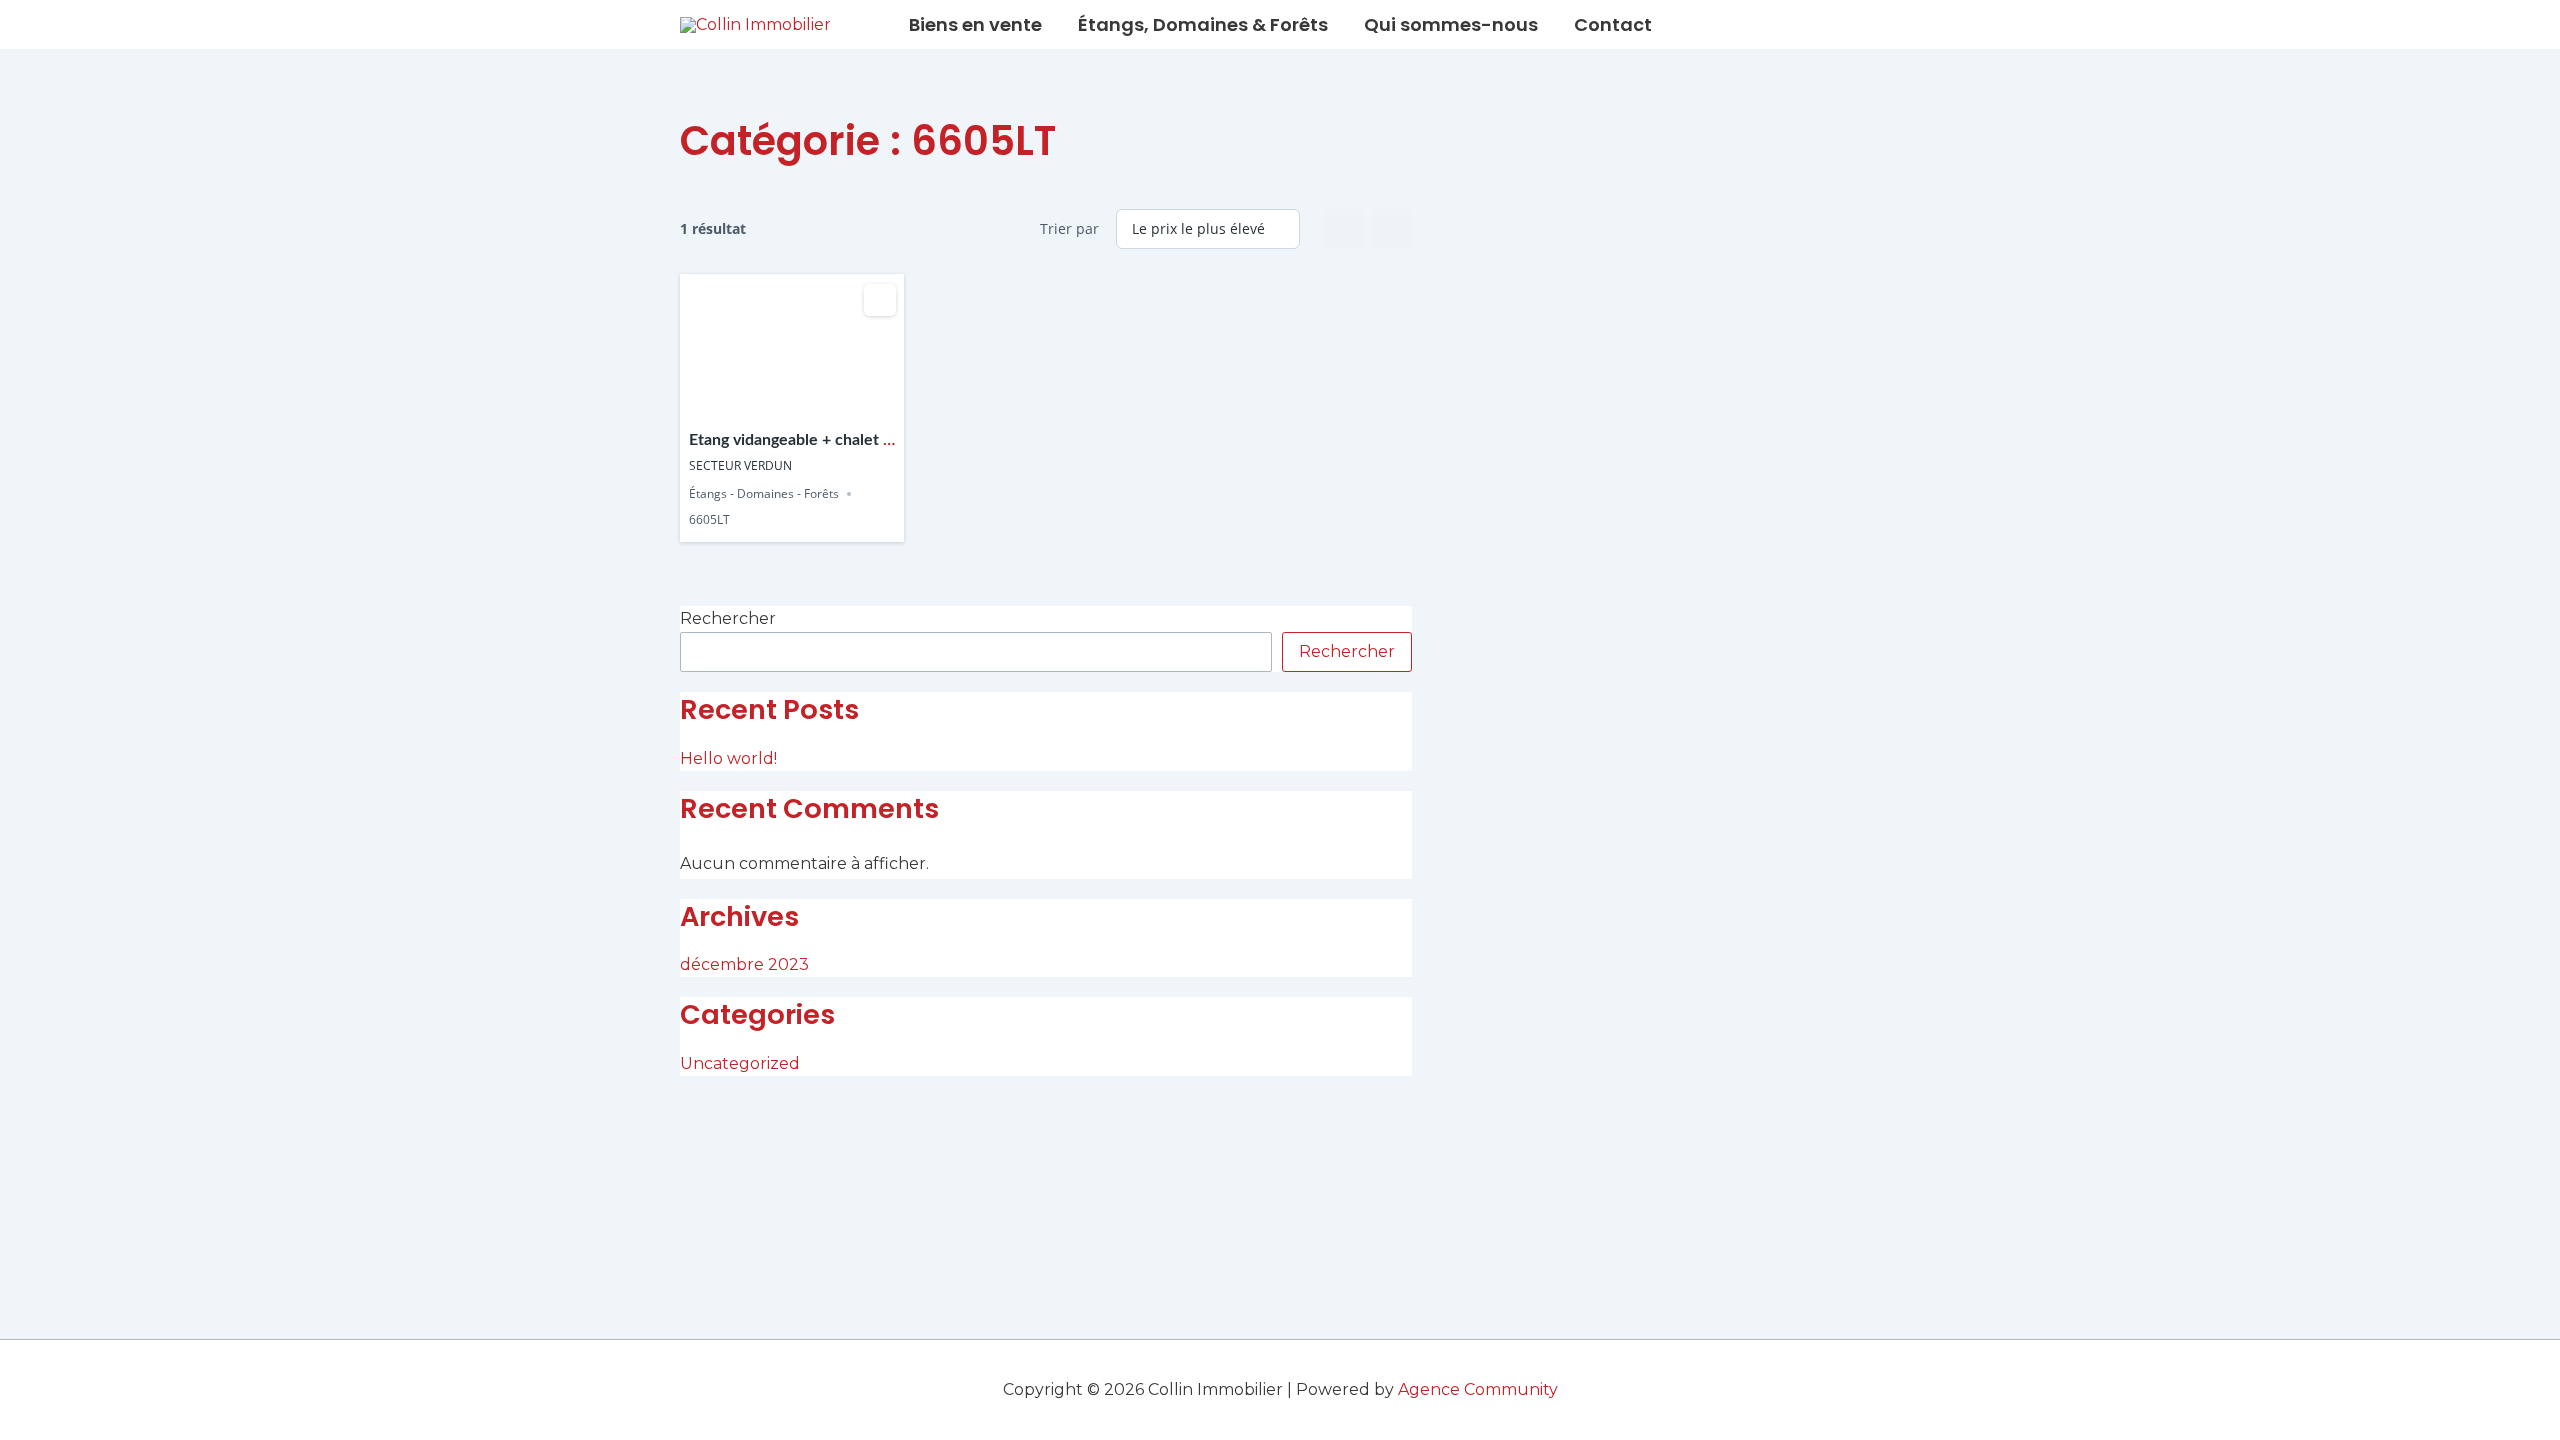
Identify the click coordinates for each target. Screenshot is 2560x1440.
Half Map (1392, 229)
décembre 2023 (744, 964)
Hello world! (728, 758)
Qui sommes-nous (1451, 24)
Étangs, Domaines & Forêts (1203, 24)
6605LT (709, 520)
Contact (1613, 24)
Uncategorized (740, 1063)
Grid (1344, 229)
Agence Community (1478, 1389)
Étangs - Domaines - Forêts (764, 493)
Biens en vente (975, 24)
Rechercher (728, 618)
